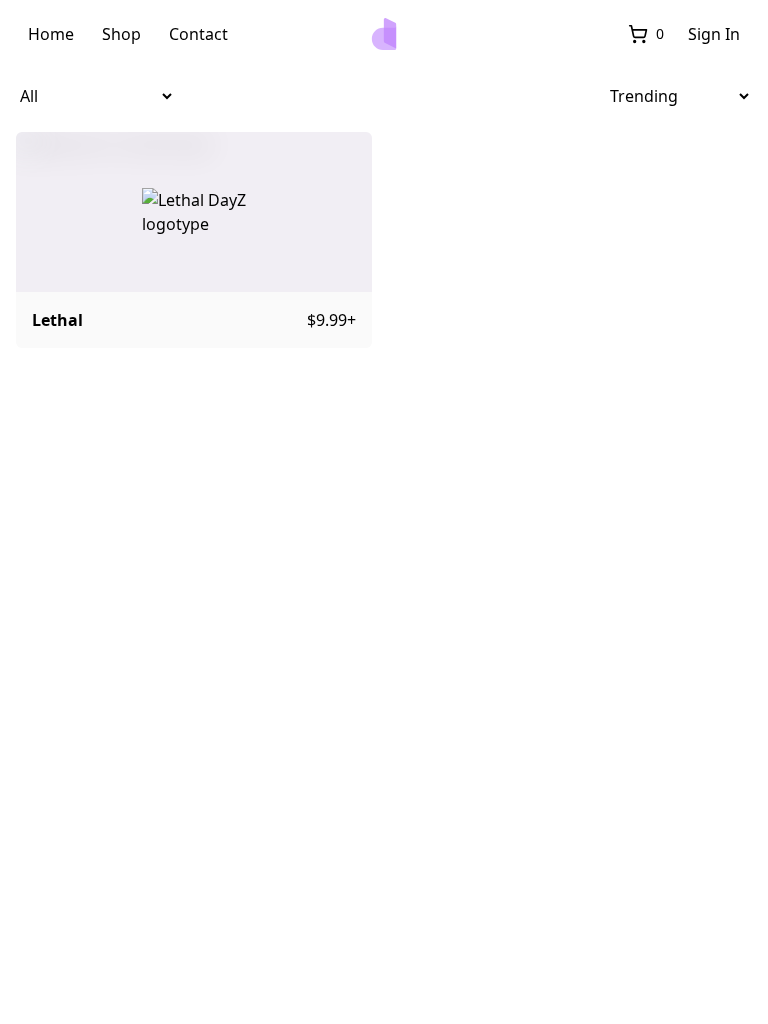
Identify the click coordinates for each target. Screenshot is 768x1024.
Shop (121, 34)
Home (51, 34)
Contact (198, 34)
